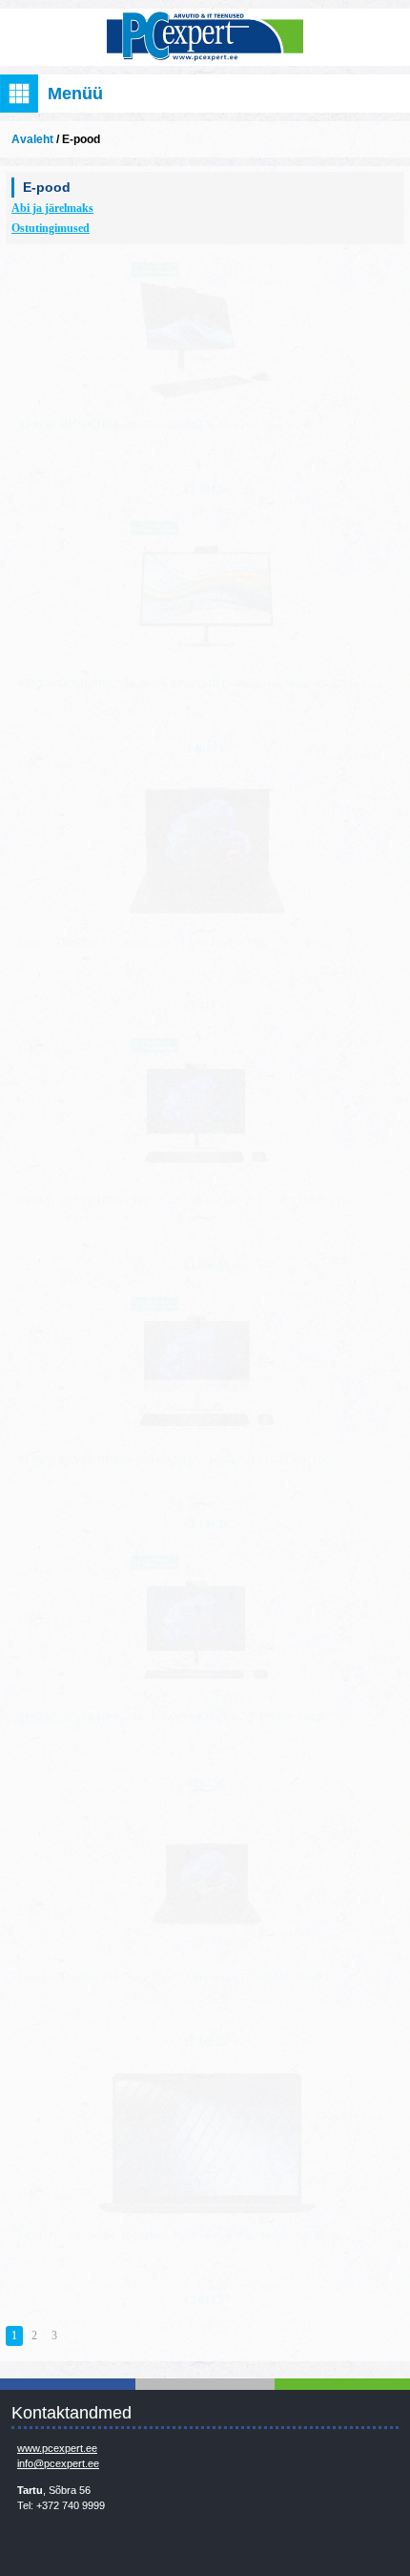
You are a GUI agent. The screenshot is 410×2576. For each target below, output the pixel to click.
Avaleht (32, 139)
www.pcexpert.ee (57, 2448)
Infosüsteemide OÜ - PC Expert (205, 37)
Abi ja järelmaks (52, 208)
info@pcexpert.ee (58, 2463)
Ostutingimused (51, 228)
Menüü (75, 94)
